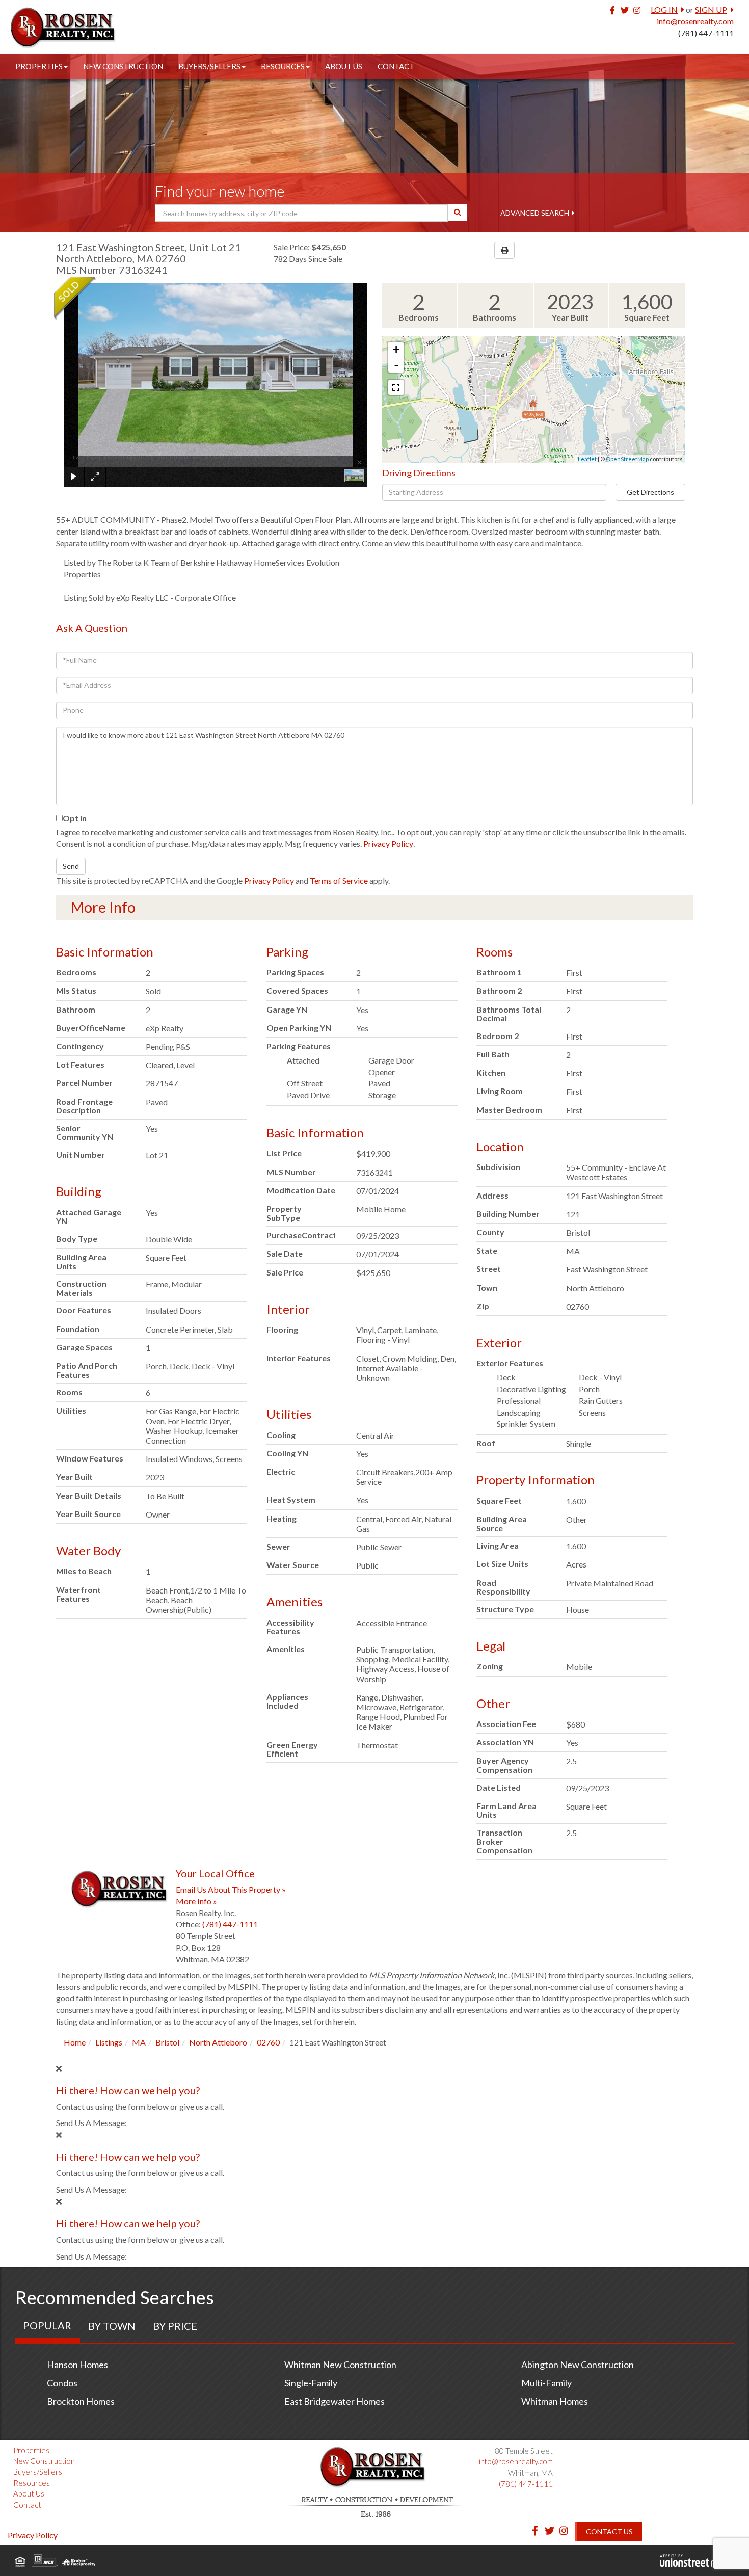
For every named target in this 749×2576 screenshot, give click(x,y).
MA (139, 2042)
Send (71, 866)
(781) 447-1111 (706, 33)
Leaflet (587, 459)
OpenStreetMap (627, 459)
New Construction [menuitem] (123, 66)
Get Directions (650, 492)
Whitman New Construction (340, 2365)
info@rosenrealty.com (695, 21)
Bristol (167, 2042)
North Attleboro (218, 2042)
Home (75, 2042)
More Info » (196, 1901)
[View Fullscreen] (396, 387)
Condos (62, 2383)
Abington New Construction (578, 2365)
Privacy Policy (388, 844)
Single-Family (311, 2383)
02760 (268, 2042)
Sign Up (711, 9)
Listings (109, 2042)
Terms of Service (339, 880)
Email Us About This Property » (231, 1889)
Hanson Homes (77, 2365)
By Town (112, 2326)
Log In (664, 9)
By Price (175, 2326)
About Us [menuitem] (344, 66)
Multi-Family (546, 2383)
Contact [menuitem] (396, 66)
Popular (47, 2325)
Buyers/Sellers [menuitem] (209, 66)
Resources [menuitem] (283, 66)
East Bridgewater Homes (335, 2401)
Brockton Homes (81, 2401)
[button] (458, 213)
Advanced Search (535, 213)
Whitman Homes (555, 2401)
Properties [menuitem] (39, 66)
